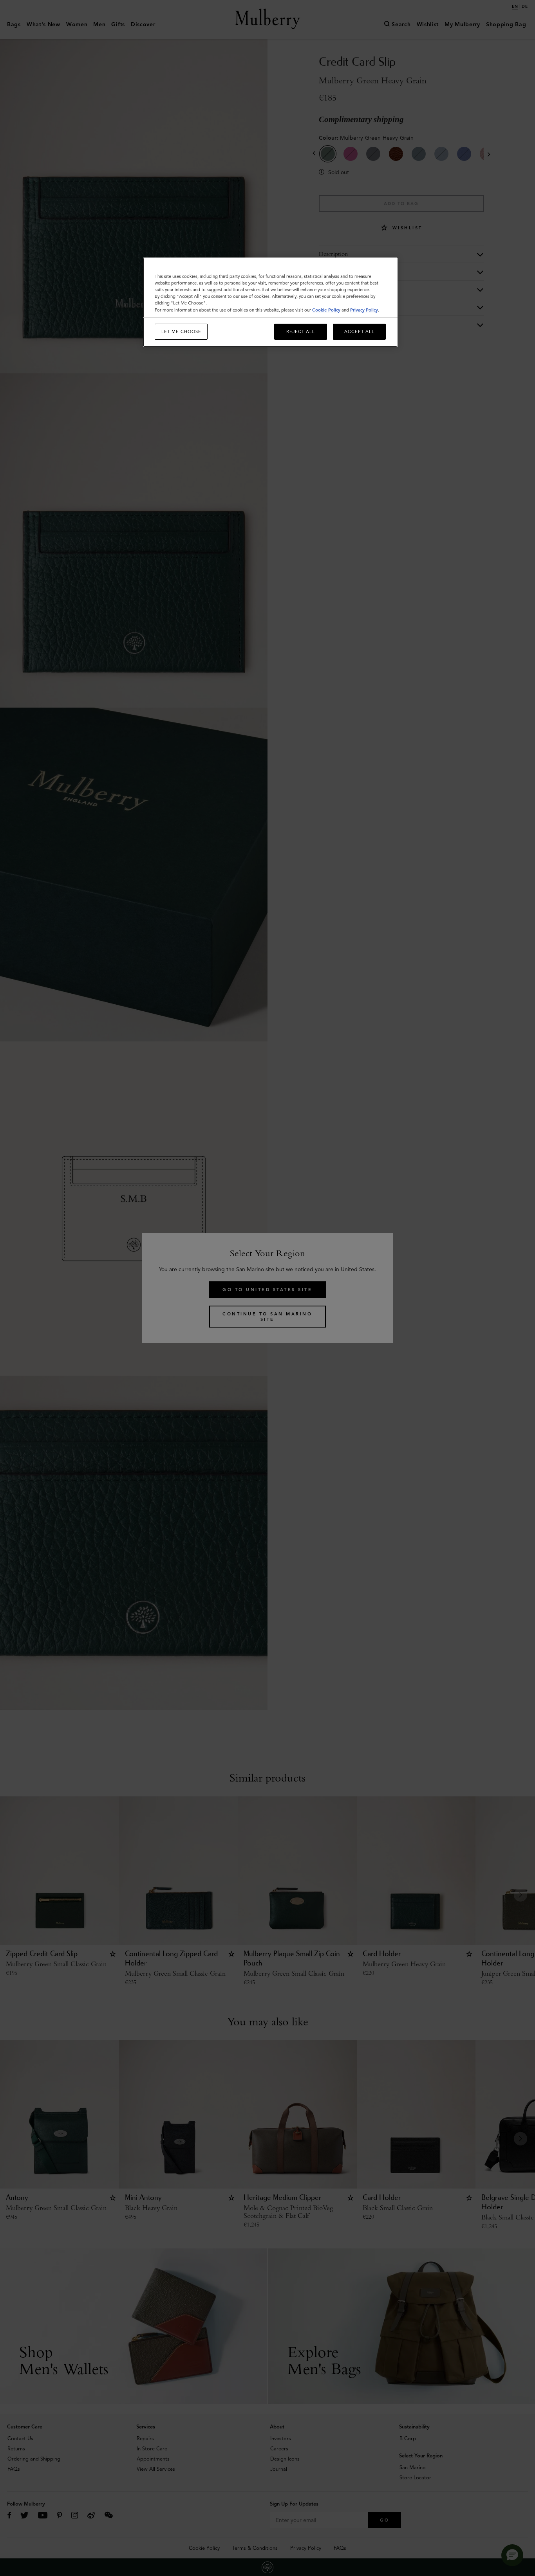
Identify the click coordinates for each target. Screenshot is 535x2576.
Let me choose (181, 331)
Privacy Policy (364, 310)
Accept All (359, 331)
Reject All (301, 331)
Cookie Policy (326, 310)
